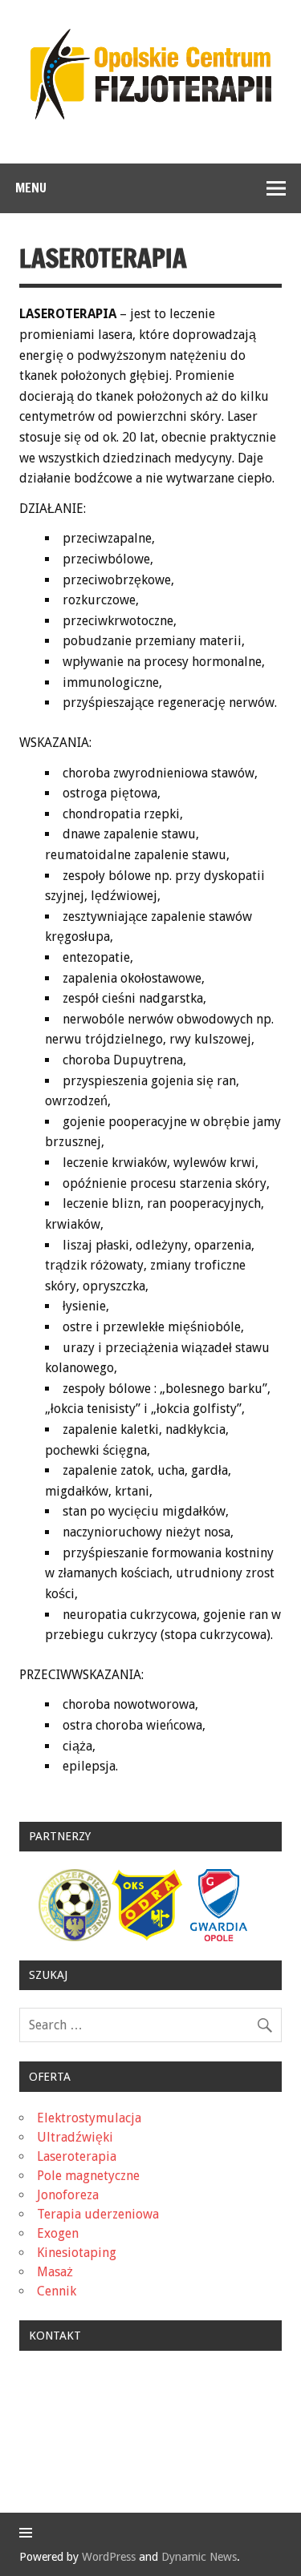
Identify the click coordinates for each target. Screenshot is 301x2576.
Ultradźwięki (75, 2137)
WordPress (109, 2557)
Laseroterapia (77, 2156)
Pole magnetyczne (88, 2176)
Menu (31, 188)
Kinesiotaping (77, 2253)
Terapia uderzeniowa (98, 2214)
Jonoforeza (68, 2195)
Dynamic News (199, 2557)
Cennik (57, 2291)
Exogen (58, 2233)
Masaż (55, 2272)
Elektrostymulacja (89, 2118)
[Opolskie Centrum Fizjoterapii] (151, 115)
